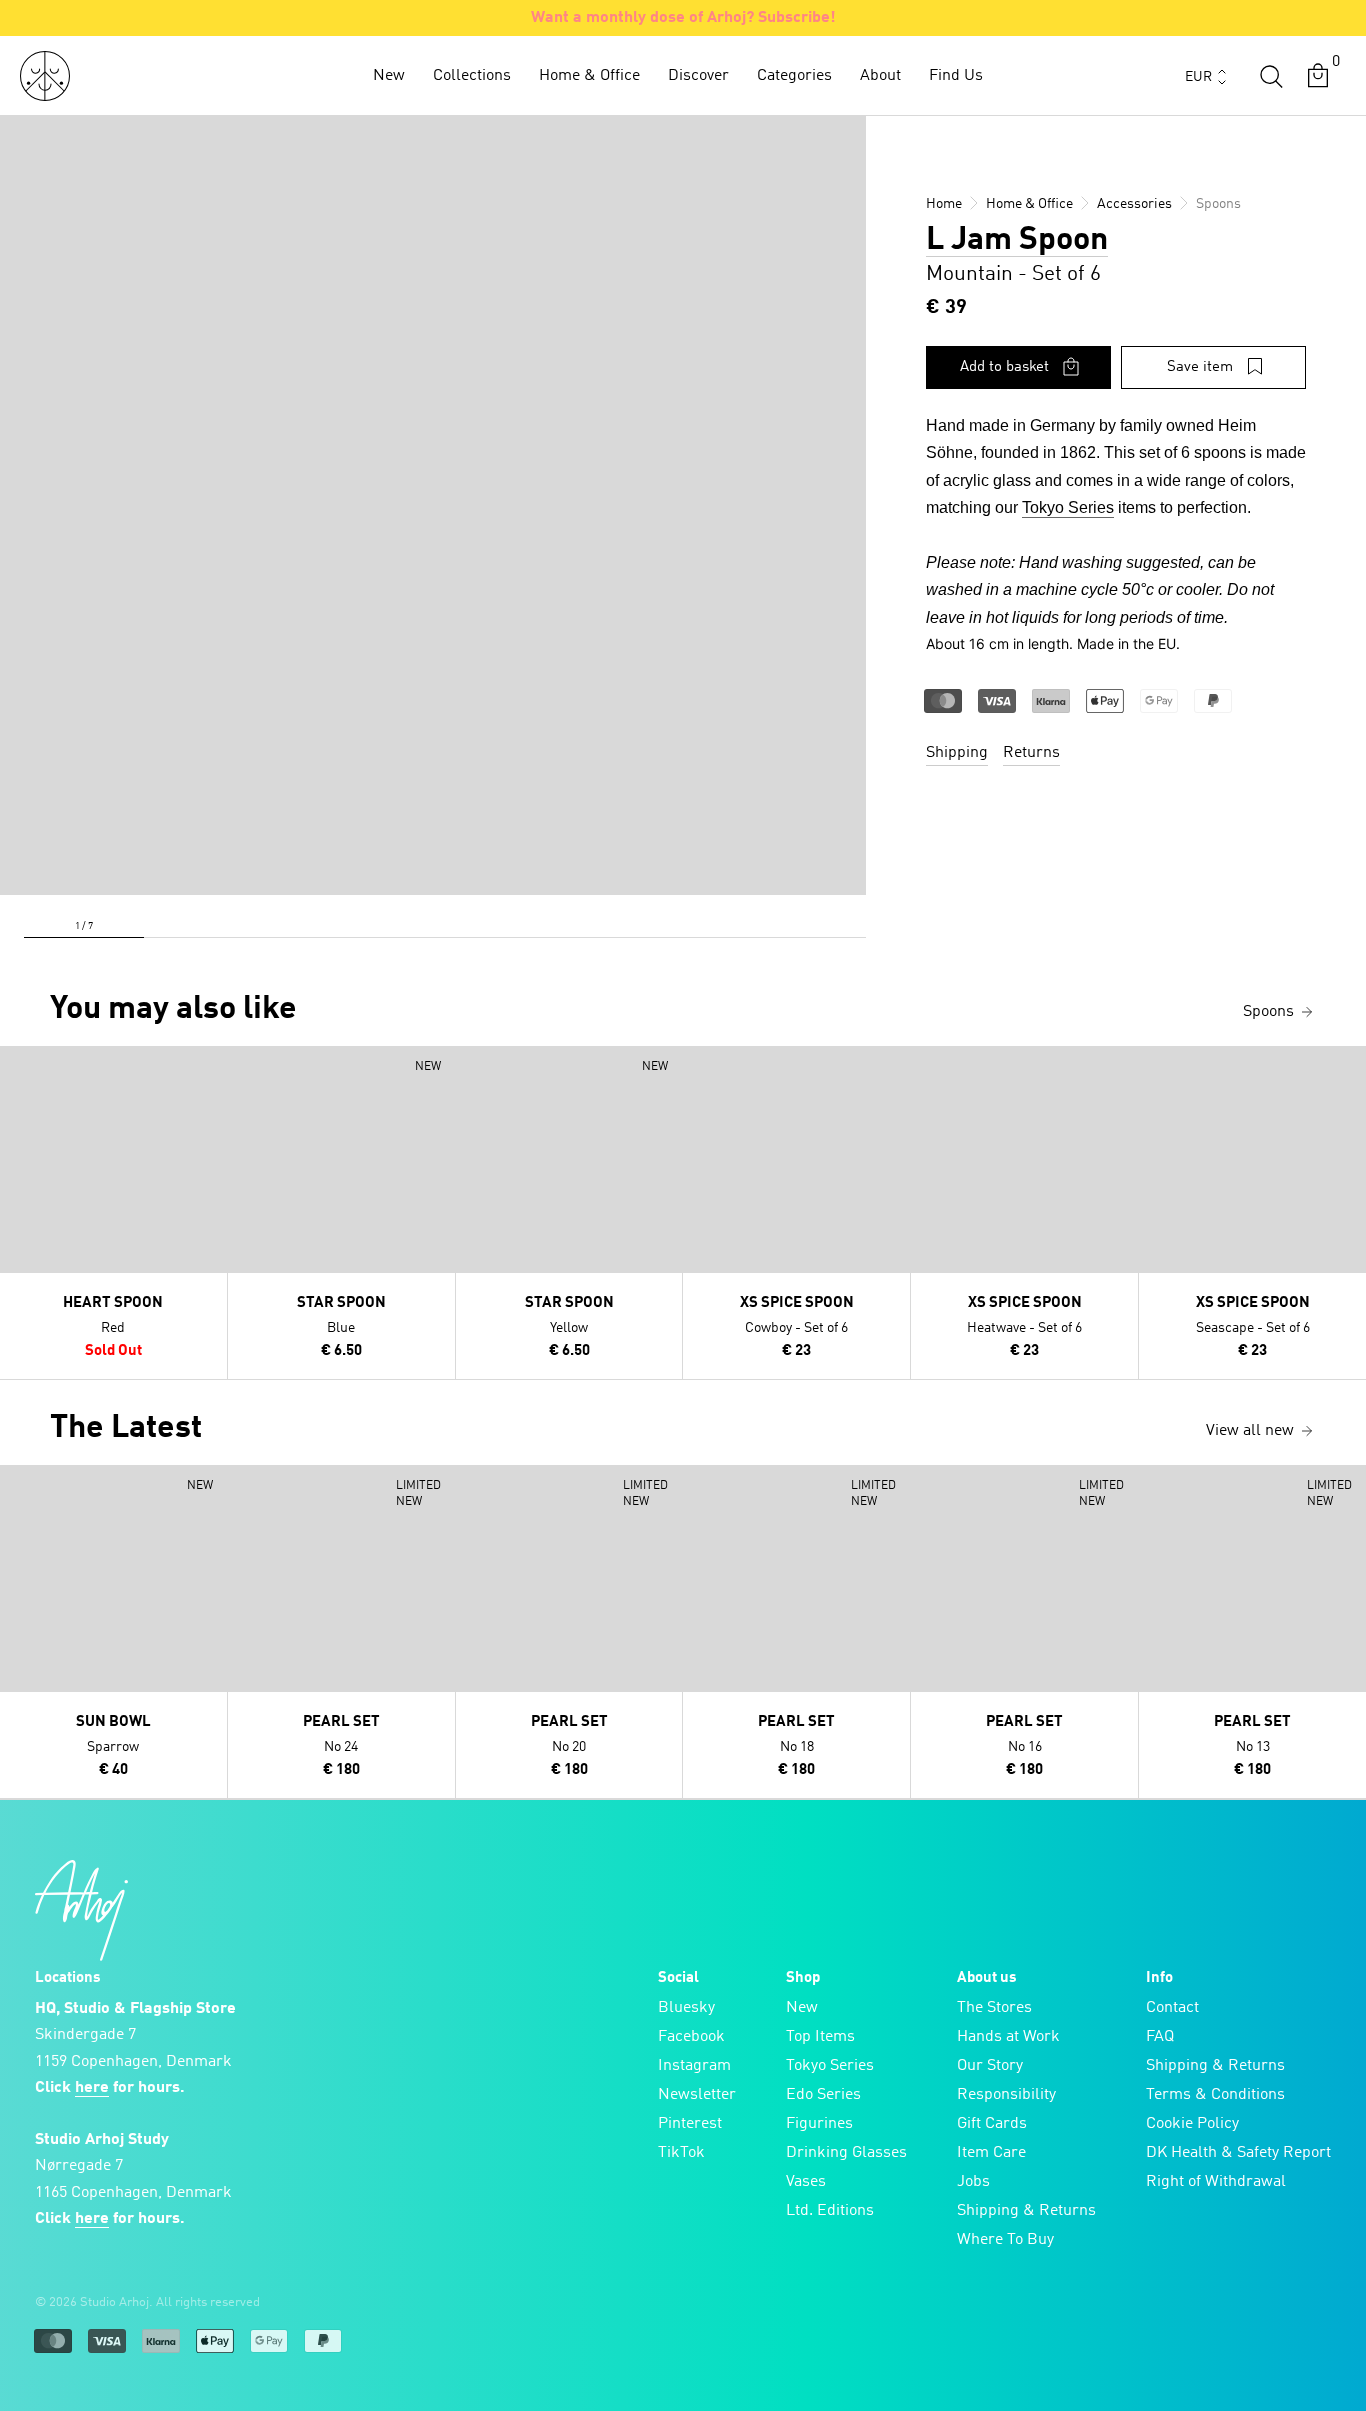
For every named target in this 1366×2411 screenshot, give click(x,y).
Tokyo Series (1068, 507)
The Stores (994, 2008)
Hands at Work (1008, 2037)
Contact (1172, 2008)
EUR (1198, 77)
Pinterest (690, 2124)
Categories (794, 76)
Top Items (820, 2037)
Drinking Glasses (846, 2153)
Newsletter (697, 2095)
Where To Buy (1005, 2240)
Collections (472, 76)
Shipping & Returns (1026, 2211)
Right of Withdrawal (1216, 2182)
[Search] (1271, 76)
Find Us (956, 76)
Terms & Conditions (1215, 2095)
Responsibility (1006, 2095)
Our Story (990, 2066)
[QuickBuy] (18, 1066)
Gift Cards (992, 2124)
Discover (698, 76)
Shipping (957, 753)
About (880, 76)
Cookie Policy (1192, 2124)
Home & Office (589, 76)
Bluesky (686, 2008)
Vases (806, 2182)
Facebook (691, 2037)
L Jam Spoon (1017, 241)
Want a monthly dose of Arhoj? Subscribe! (683, 18)
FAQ (1160, 2037)
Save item (1200, 367)
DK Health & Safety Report (1238, 2153)
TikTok (681, 2153)
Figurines (819, 2124)
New (389, 76)
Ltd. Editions (830, 2211)
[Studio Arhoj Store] (45, 76)
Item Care (991, 2153)
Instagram (694, 2066)
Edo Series (823, 2095)
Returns (1031, 753)
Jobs (973, 2182)
